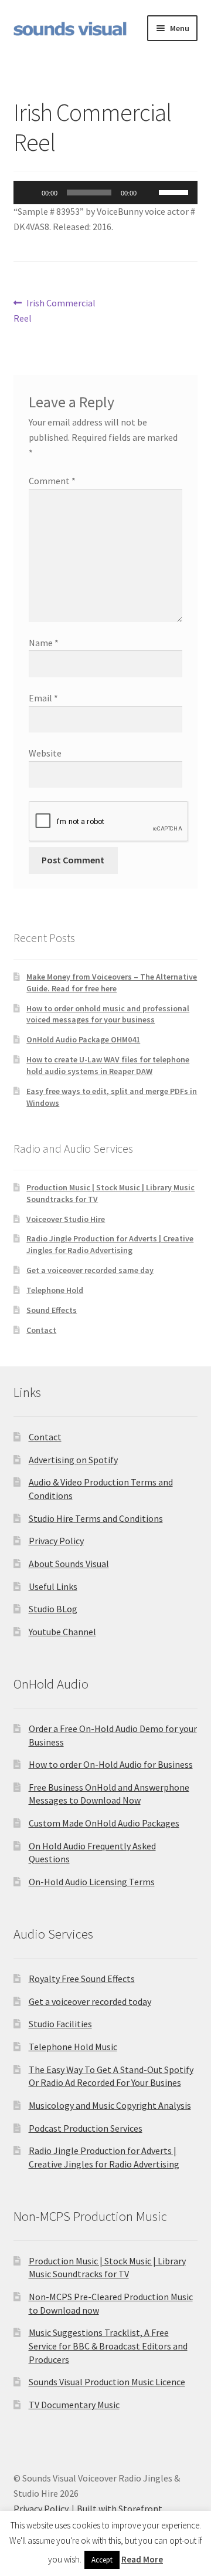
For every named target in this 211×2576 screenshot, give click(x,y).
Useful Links (53, 1586)
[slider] (175, 191)
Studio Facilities (60, 2024)
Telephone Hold (55, 1290)
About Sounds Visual (69, 1564)
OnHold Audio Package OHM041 (83, 1039)
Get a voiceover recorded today (90, 2001)
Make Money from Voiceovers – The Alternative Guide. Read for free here (112, 983)
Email (43, 698)
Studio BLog (53, 1609)
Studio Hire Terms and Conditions (96, 1518)
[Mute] (149, 193)
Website (45, 753)
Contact (41, 1330)
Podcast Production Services (86, 2128)
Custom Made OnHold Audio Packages (104, 1823)
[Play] (29, 193)
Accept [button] (102, 2560)
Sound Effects (52, 1310)
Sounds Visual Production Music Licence (107, 2382)
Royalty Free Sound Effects (82, 1979)
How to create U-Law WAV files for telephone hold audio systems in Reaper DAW (108, 1065)
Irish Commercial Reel (55, 310)
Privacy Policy (56, 1541)
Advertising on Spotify (73, 1460)
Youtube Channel (62, 1632)
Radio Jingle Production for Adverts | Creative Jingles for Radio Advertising (110, 1244)
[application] (106, 193)
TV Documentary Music (74, 2405)
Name (44, 643)
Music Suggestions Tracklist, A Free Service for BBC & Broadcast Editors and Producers (108, 2346)
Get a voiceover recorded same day (90, 1270)
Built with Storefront (120, 2509)
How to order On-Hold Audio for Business (111, 1764)
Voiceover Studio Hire (66, 1219)
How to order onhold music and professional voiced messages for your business (108, 1014)
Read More (142, 2559)
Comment (52, 481)
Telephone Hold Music (73, 2047)
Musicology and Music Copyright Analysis (110, 2105)
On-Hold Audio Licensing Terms (92, 1882)
